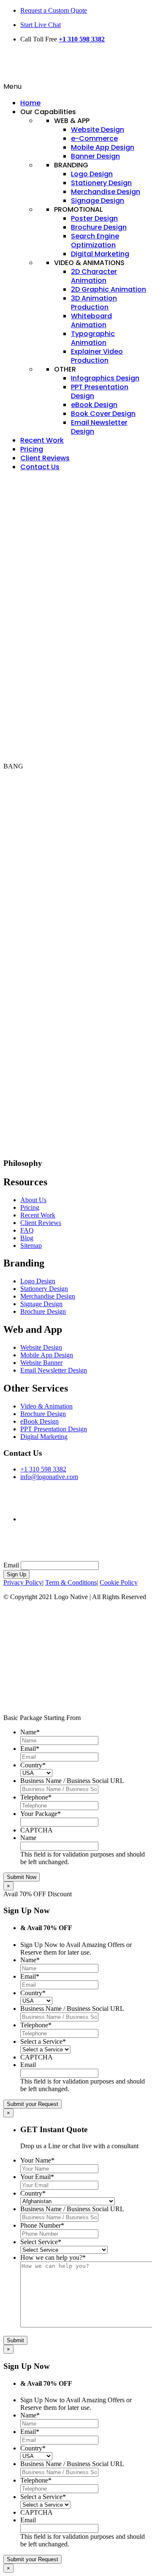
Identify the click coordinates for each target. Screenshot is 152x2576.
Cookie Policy (119, 1582)
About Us (33, 1200)
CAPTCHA (37, 1830)
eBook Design (39, 1421)
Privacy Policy (23, 1582)
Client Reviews (41, 1223)
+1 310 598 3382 (82, 39)
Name (30, 1732)
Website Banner (41, 1363)
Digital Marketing (44, 1437)
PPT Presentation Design (54, 1429)
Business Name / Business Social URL (72, 1781)
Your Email (37, 2177)
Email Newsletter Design (54, 1370)
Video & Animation (46, 1406)
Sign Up (16, 1574)
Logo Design (38, 1281)
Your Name (37, 2160)
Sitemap (31, 1246)
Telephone (36, 1797)
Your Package (41, 1814)
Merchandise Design (48, 1296)
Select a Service (43, 2041)
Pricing (30, 1207)
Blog (27, 1238)
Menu (12, 86)
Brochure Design (43, 1311)
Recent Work (38, 1215)
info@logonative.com (49, 1477)
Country (33, 1765)
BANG (13, 766)
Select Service (41, 2242)
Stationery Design (44, 1289)
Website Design (41, 1347)
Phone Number (42, 2225)
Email (11, 1565)
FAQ (27, 1230)
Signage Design (41, 1304)
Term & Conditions (71, 1582)
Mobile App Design (47, 1355)
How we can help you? (53, 2257)
